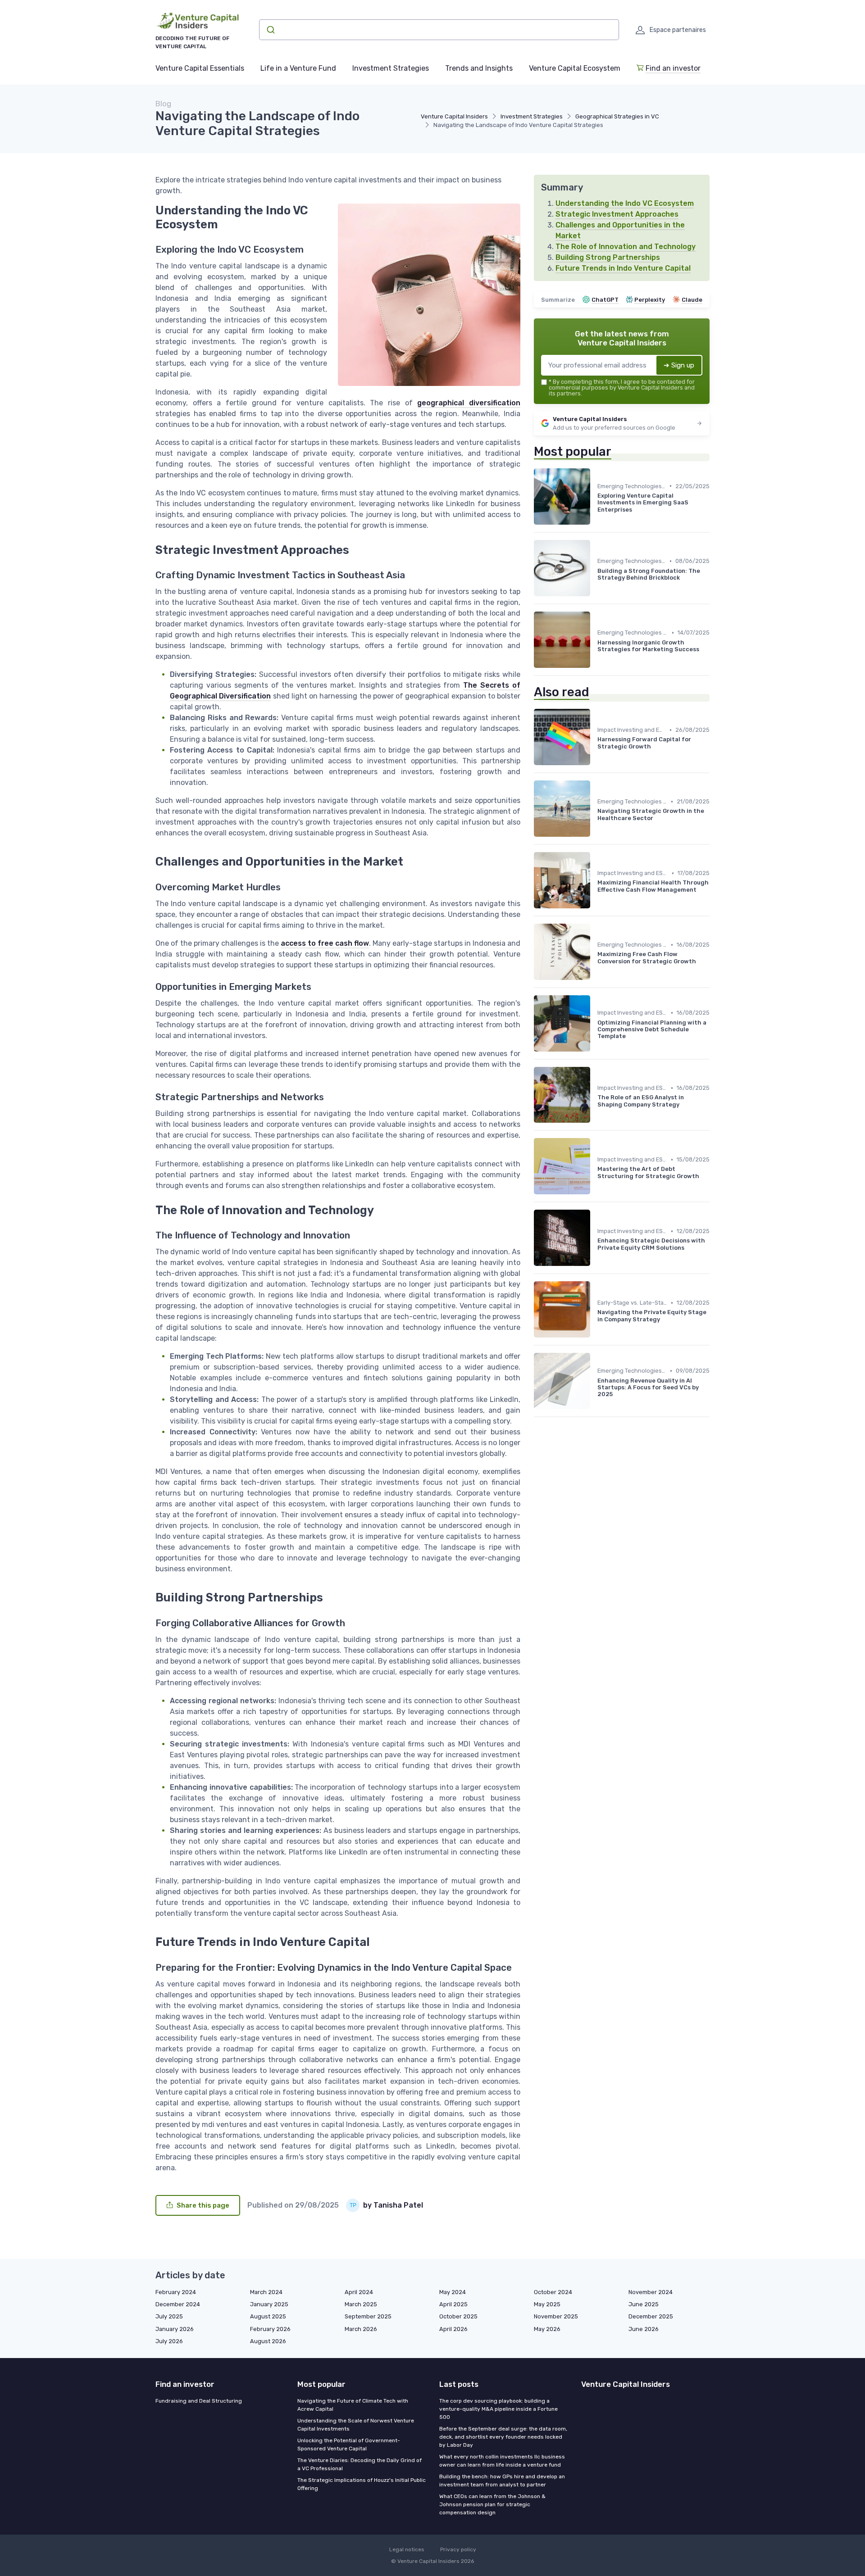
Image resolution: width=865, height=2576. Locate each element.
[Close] (596, 1263)
